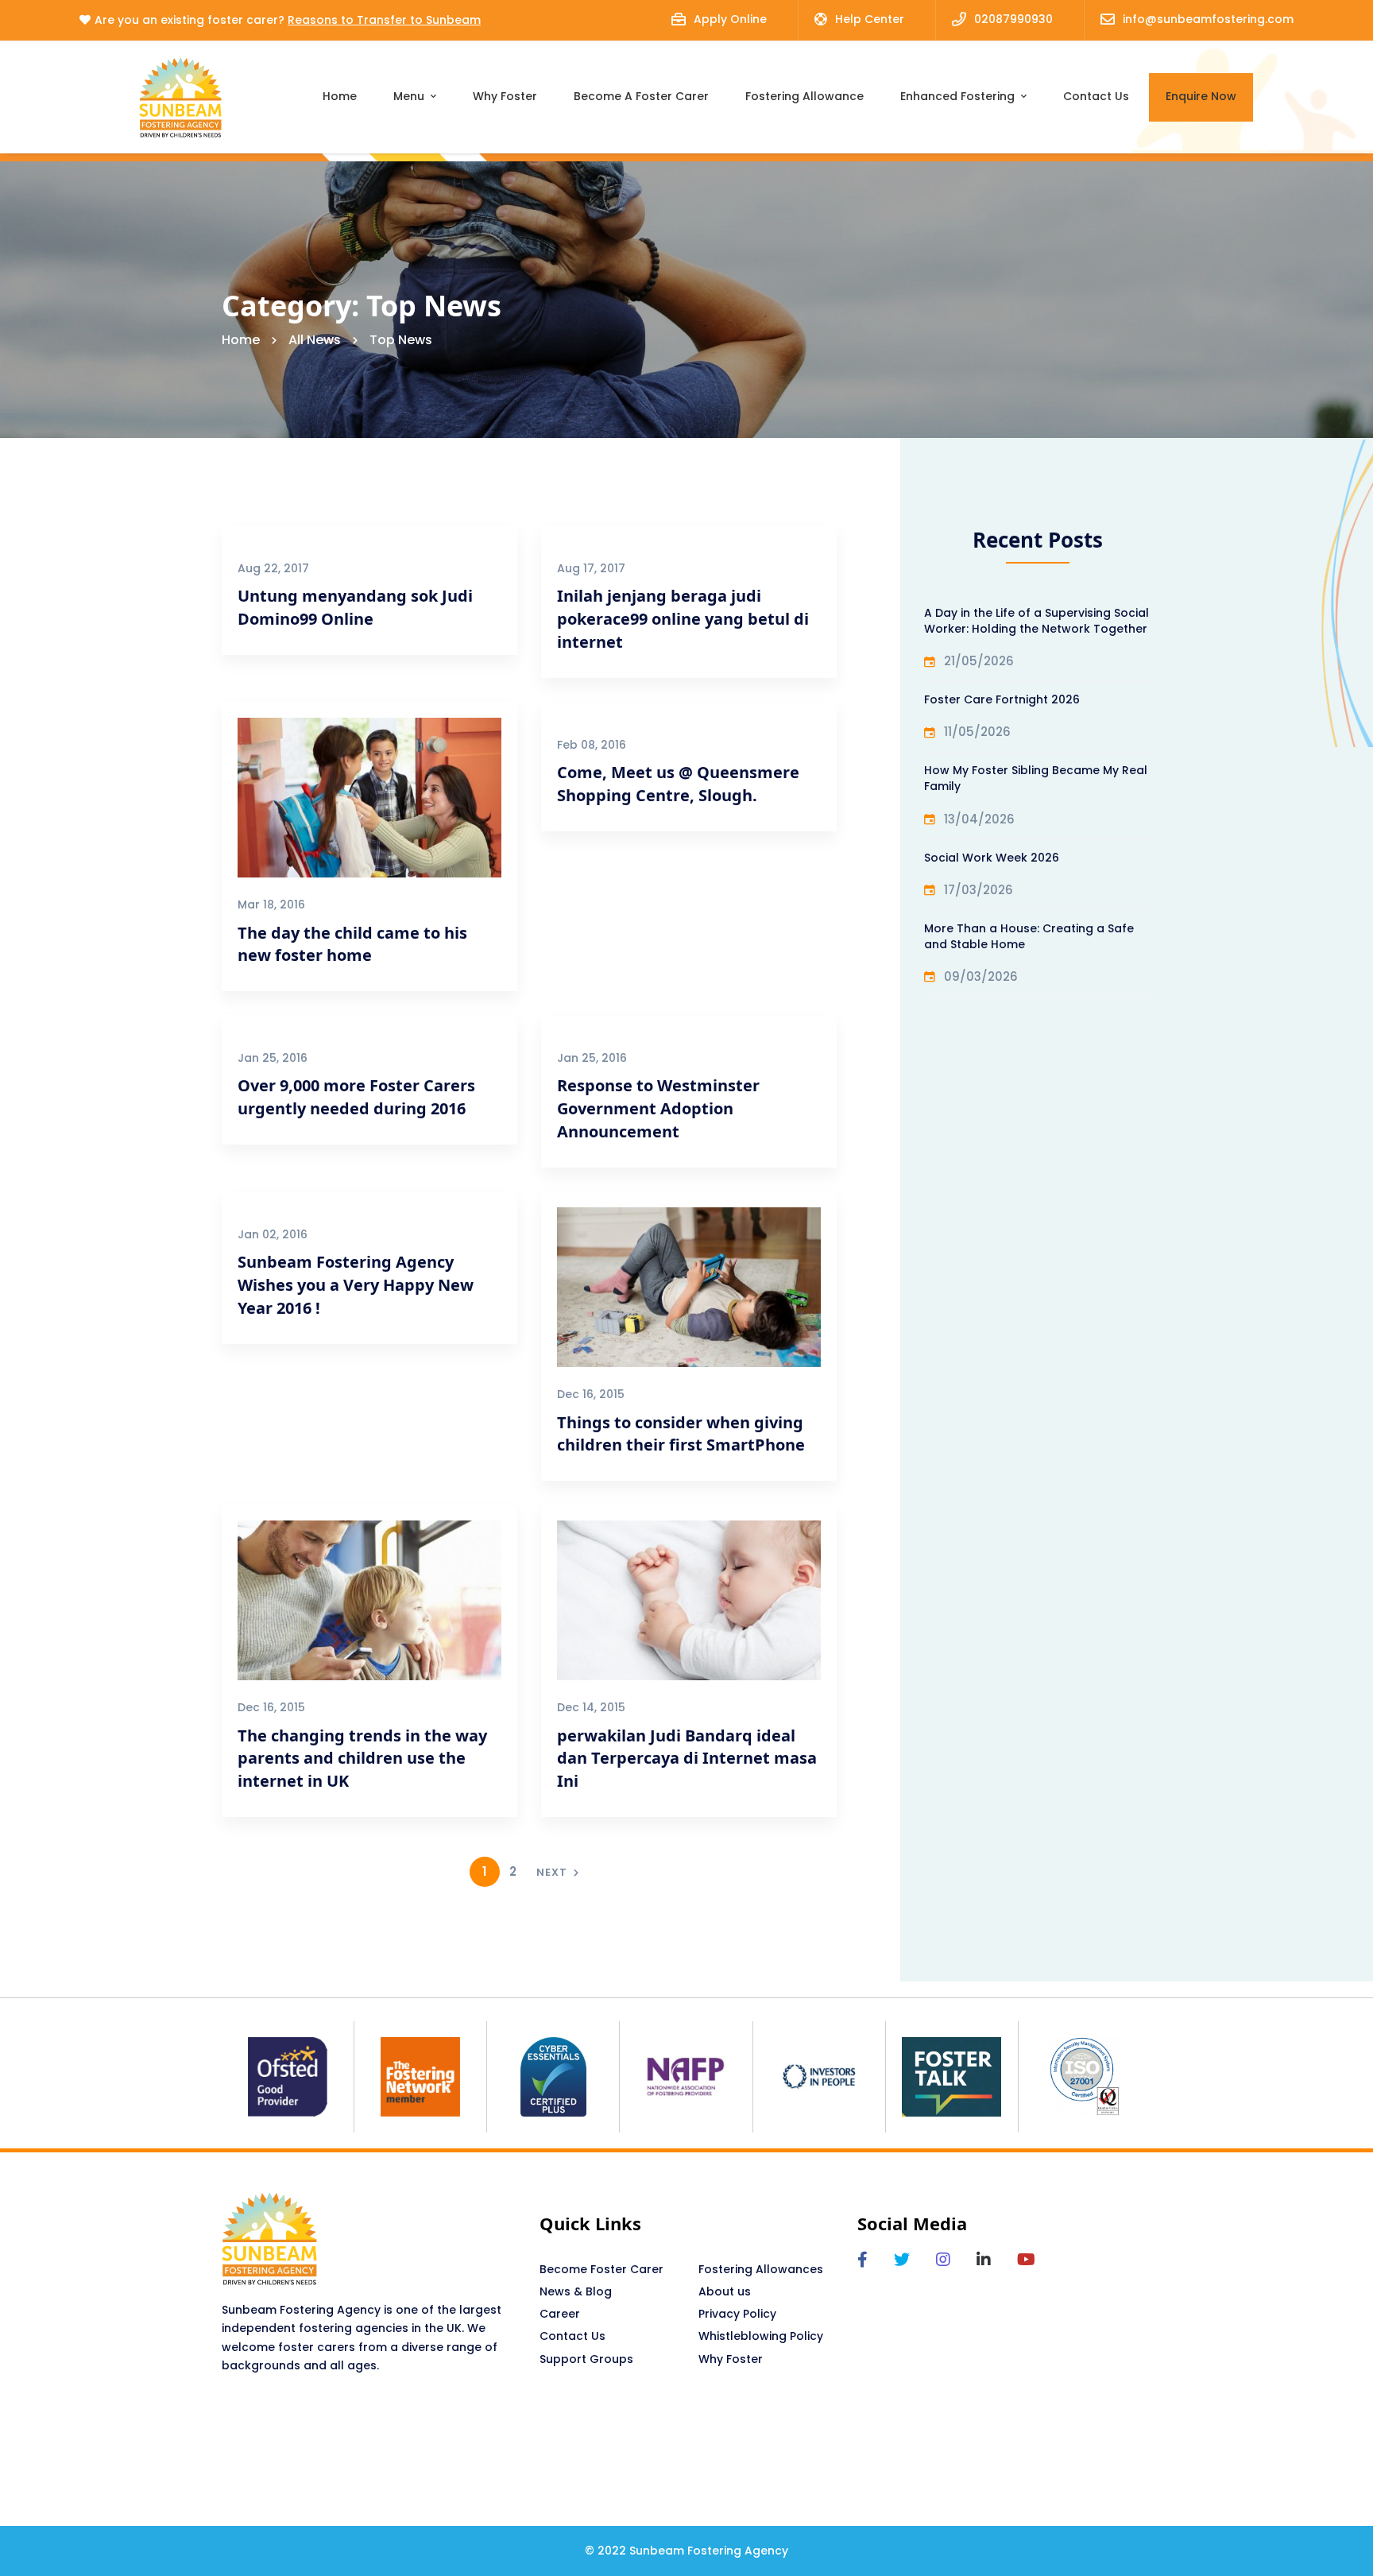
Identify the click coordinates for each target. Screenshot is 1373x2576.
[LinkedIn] (984, 2260)
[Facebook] (862, 2260)
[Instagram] (943, 2260)
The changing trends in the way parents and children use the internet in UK (362, 1759)
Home (241, 340)
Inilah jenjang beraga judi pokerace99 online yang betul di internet (683, 619)
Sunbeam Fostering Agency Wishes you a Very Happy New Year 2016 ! (356, 1285)
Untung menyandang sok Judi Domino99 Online (355, 607)
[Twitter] (902, 2260)
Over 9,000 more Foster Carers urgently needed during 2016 (356, 1097)
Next (552, 1872)
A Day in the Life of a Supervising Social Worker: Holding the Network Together (1037, 621)
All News (315, 340)
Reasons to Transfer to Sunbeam (384, 20)
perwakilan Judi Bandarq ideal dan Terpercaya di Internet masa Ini (687, 1759)
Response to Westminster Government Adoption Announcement (658, 1108)
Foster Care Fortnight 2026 (1002, 699)
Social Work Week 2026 (992, 858)
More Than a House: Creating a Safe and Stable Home (1029, 936)
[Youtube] (1026, 2260)
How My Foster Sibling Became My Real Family (1036, 778)
